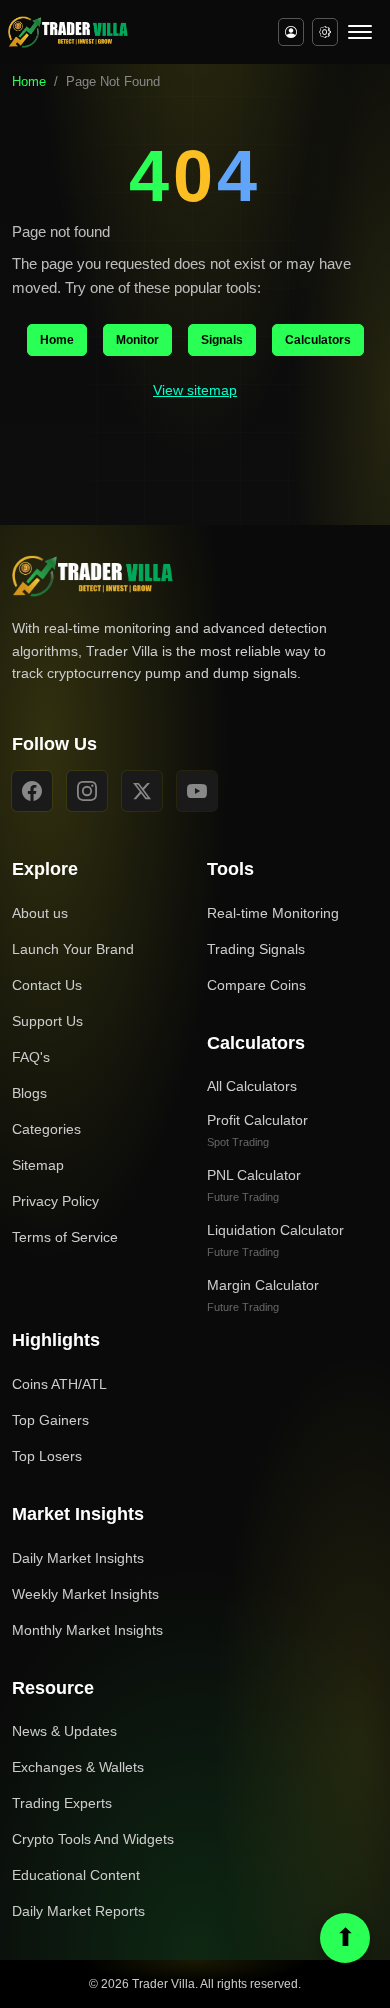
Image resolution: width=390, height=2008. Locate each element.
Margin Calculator (263, 1295)
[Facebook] (32, 791)
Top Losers (47, 1456)
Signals (222, 340)
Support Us (47, 1021)
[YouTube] (197, 791)
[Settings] (325, 32)
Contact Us (47, 985)
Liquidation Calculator (275, 1240)
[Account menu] (291, 32)
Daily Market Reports (78, 1911)
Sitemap (38, 1165)
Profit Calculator (257, 1130)
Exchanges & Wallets (78, 1767)
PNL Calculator (254, 1185)
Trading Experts (62, 1803)
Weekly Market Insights (85, 1594)
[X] (142, 791)
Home (29, 81)
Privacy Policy (55, 1201)
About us (40, 913)
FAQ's (31, 1057)
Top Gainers (50, 1420)
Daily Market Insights (78, 1558)
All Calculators (252, 1086)
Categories (46, 1129)
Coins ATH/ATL (59, 1384)
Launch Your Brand (73, 949)
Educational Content (76, 1875)
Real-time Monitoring (273, 913)
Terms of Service (65, 1237)
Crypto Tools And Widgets (93, 1839)
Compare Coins (256, 985)
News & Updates (64, 1731)
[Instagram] (87, 791)
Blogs (29, 1093)
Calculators (318, 340)
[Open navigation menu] (360, 32)
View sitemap (195, 390)
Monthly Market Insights (87, 1630)
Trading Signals (256, 949)
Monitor (137, 340)
